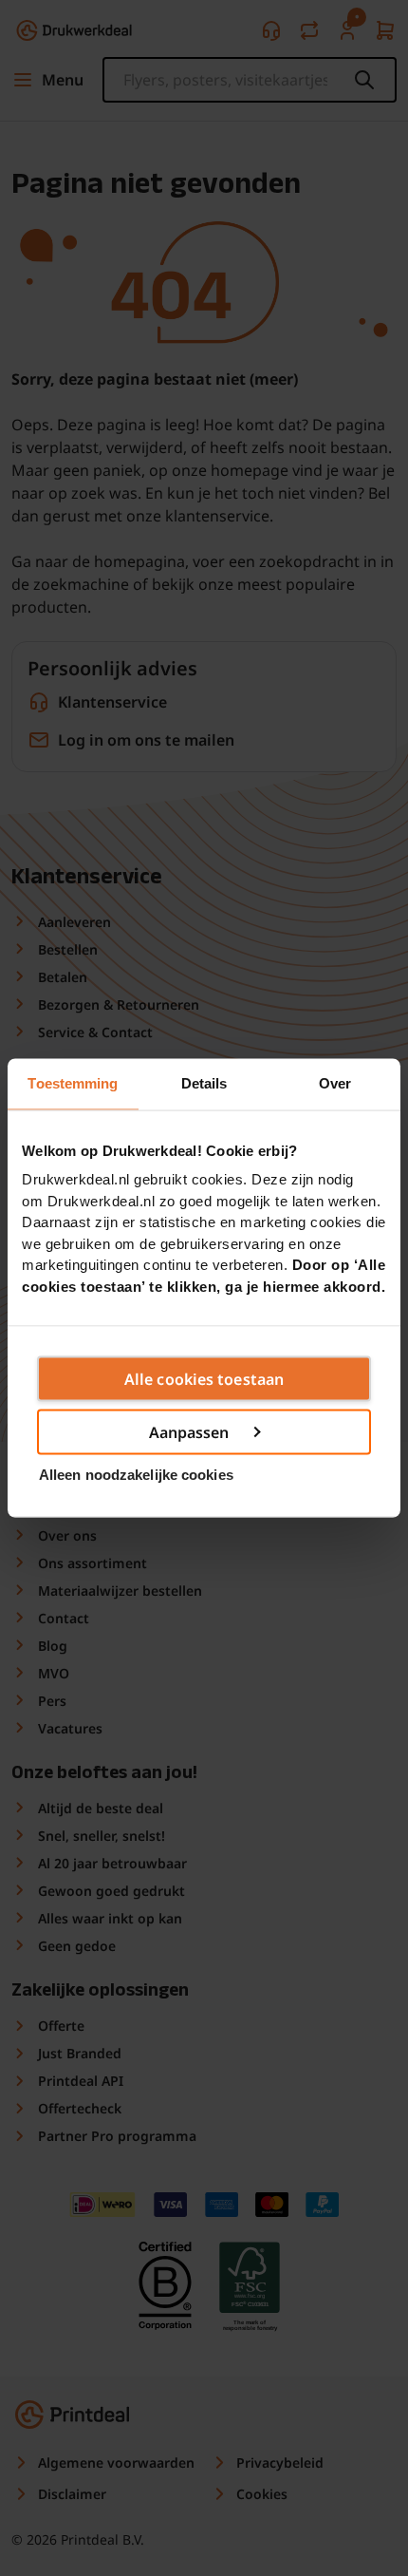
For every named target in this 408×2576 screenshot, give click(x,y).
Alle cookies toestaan (204, 1379)
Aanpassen (189, 1432)
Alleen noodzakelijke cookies (136, 1474)
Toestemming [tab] (73, 1083)
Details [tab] (204, 1083)
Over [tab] (335, 1083)
